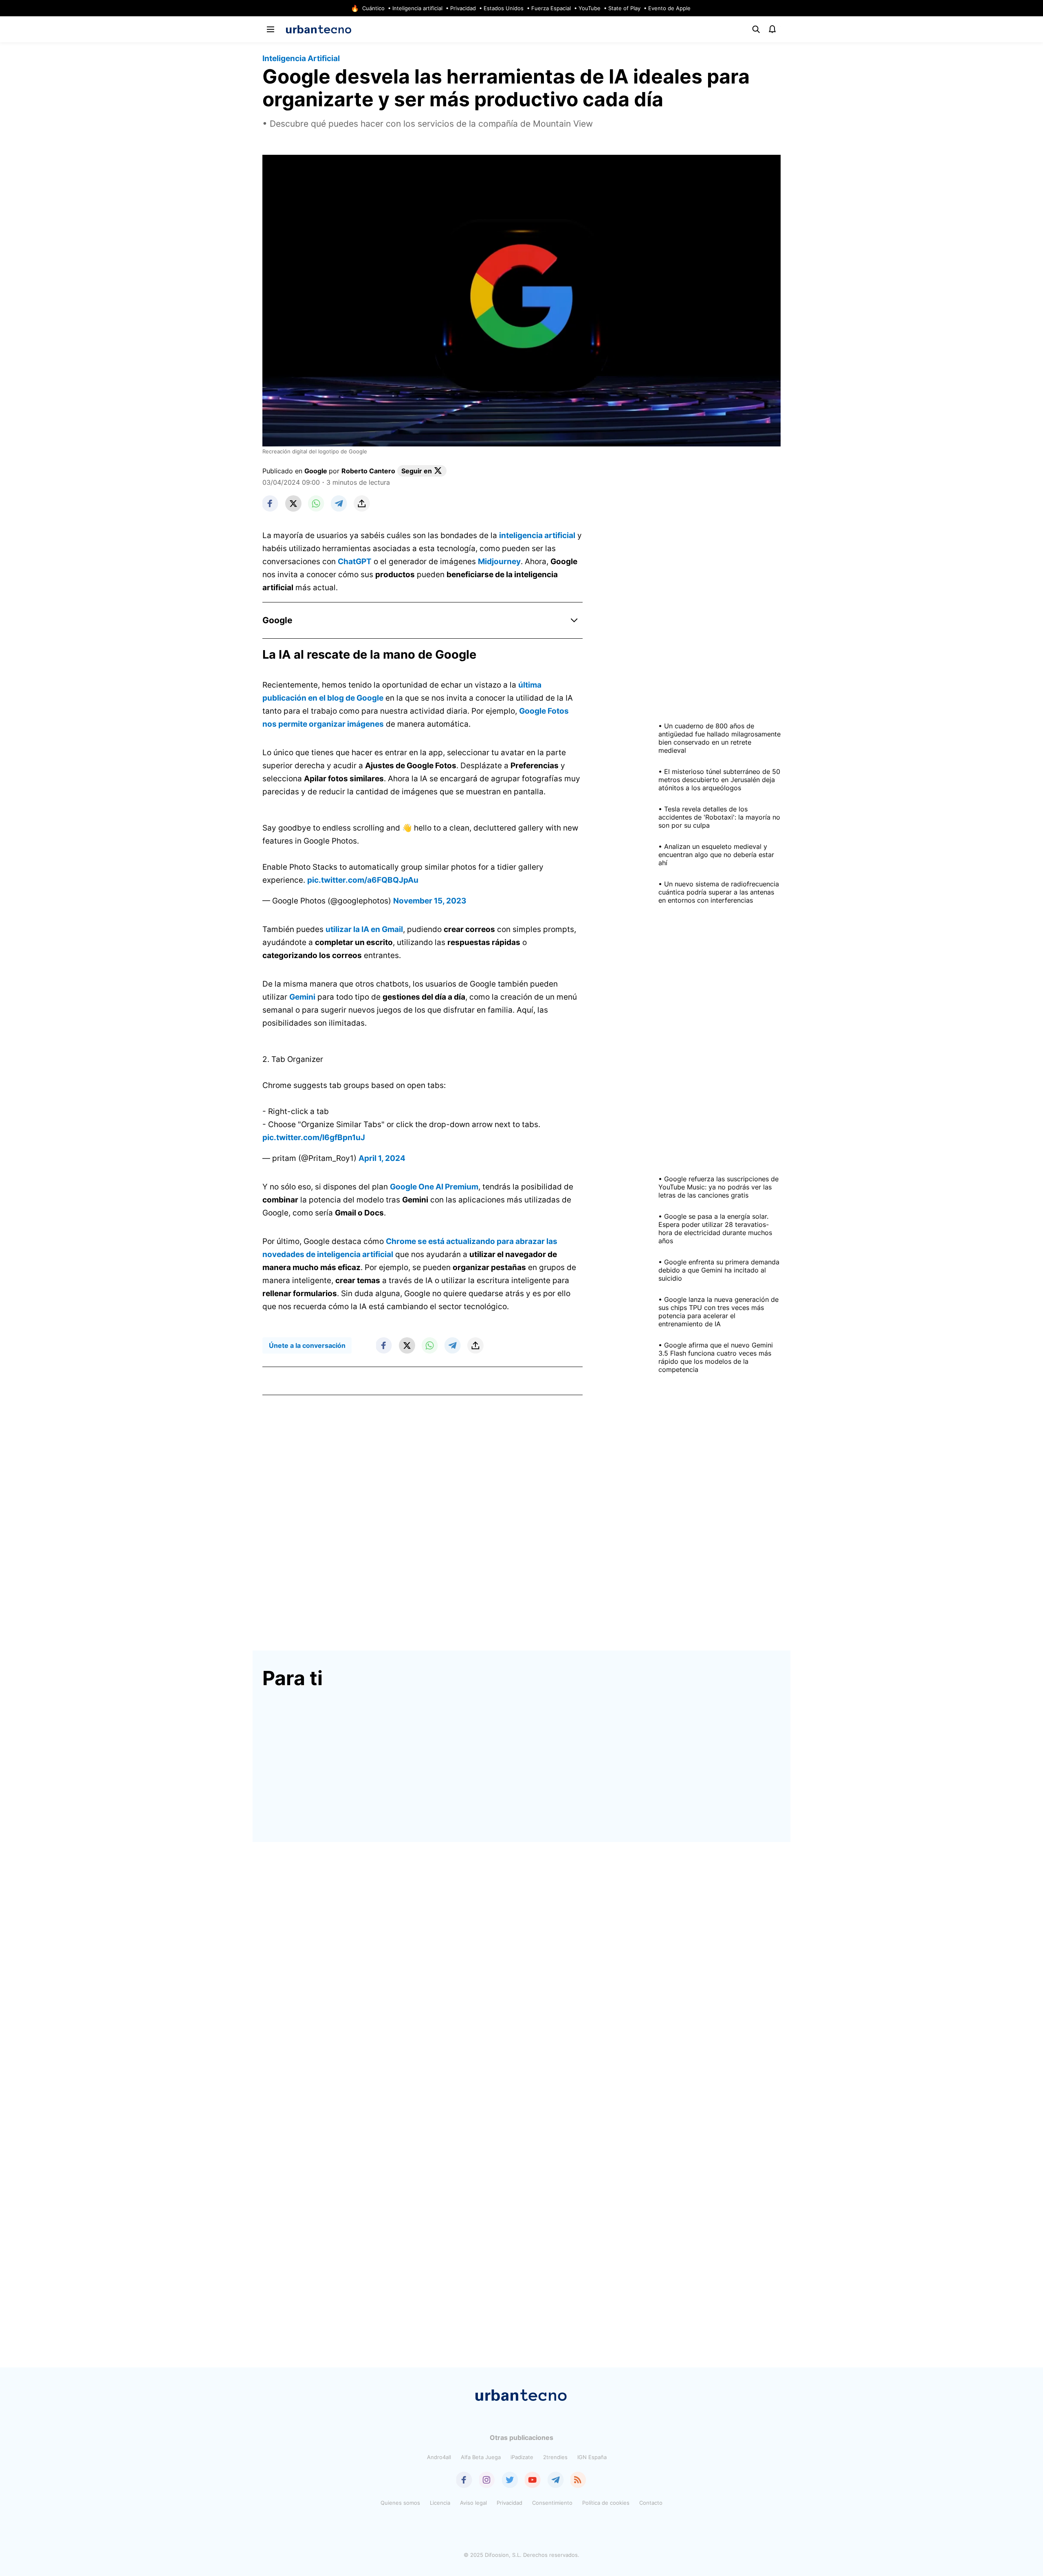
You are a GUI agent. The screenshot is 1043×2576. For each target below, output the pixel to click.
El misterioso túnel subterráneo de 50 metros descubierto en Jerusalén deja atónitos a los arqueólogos (719, 780)
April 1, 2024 (382, 1158)
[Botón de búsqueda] (756, 29)
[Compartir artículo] (362, 503)
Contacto (651, 2503)
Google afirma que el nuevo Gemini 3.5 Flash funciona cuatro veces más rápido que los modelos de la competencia (716, 1357)
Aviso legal (473, 2503)
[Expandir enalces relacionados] (574, 620)
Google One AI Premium (434, 1187)
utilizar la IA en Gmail (364, 929)
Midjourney (499, 562)
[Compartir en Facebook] (271, 503)
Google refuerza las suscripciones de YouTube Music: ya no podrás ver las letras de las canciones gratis (718, 1187)
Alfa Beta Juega (481, 2457)
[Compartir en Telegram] (339, 503)
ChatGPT (355, 562)
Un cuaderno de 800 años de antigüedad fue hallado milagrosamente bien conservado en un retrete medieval (720, 738)
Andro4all (439, 2457)
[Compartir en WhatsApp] (316, 503)
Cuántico (373, 8)
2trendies (555, 2457)
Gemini (302, 997)
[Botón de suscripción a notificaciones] (772, 29)
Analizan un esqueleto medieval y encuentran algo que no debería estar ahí (716, 855)
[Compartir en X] (293, 503)
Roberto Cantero (368, 471)
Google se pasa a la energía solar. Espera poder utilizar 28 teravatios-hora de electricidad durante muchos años (715, 1229)
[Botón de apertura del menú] (271, 29)
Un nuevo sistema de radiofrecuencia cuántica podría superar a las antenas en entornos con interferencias (719, 892)
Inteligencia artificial (417, 8)
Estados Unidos (504, 8)
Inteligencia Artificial (301, 58)
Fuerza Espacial (551, 8)
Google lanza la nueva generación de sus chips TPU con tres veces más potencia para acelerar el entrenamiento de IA (718, 1312)
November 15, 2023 (430, 901)
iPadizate (522, 2457)
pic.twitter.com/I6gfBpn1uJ (314, 1137)
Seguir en (417, 471)
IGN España (592, 2457)
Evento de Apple (669, 8)
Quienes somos (400, 2503)
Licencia (440, 2503)
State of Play (624, 8)
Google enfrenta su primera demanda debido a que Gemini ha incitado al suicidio (719, 1270)
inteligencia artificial (537, 535)
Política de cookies (606, 2503)
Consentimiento (552, 2503)
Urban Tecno (319, 29)
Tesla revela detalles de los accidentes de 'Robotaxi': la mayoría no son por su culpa (719, 817)
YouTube (590, 8)
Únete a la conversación (307, 1345)
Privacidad (463, 8)
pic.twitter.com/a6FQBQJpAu (363, 880)
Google (316, 471)
